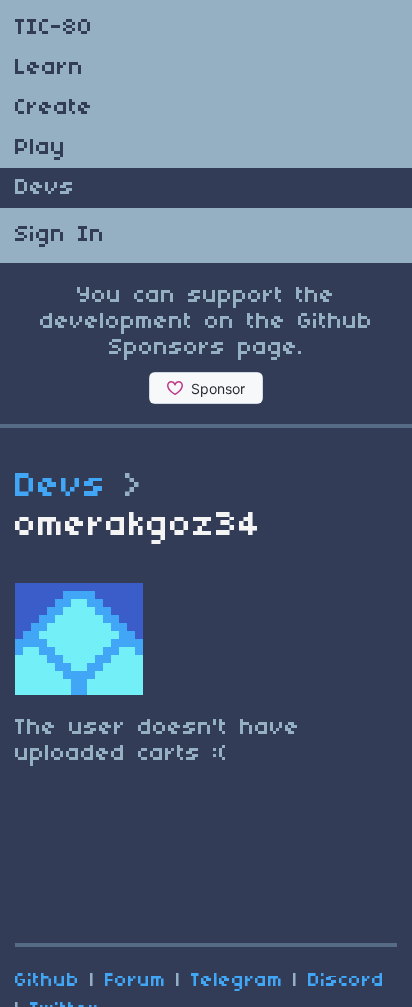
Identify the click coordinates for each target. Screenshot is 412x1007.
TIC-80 (54, 28)
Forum (135, 981)
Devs (45, 188)
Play (40, 148)
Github (47, 981)
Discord (346, 981)
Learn (49, 68)
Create (54, 108)
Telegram (237, 981)
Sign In (60, 235)
